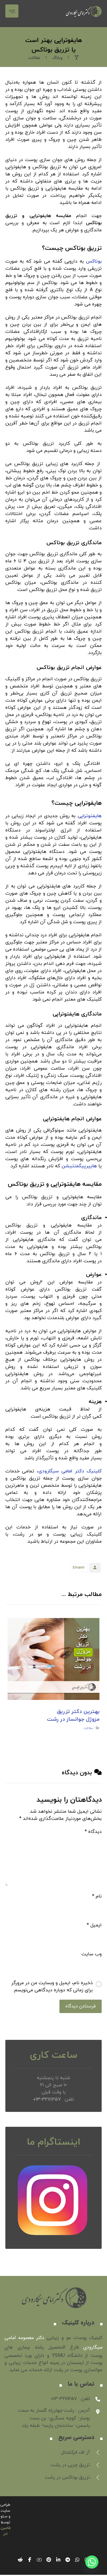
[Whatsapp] (92, 2562)
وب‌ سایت (92, 1954)
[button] (12, 11)
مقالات (89, 1728)
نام (97, 1896)
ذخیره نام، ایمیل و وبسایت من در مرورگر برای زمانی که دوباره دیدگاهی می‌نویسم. (52, 1987)
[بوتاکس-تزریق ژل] (84, 14)
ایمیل (94, 1925)
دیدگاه (93, 1832)
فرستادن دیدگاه (81, 2006)
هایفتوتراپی (90, 816)
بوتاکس (94, 261)
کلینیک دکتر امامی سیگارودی (70, 1471)
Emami (79, 1568)
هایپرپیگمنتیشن (79, 1166)
